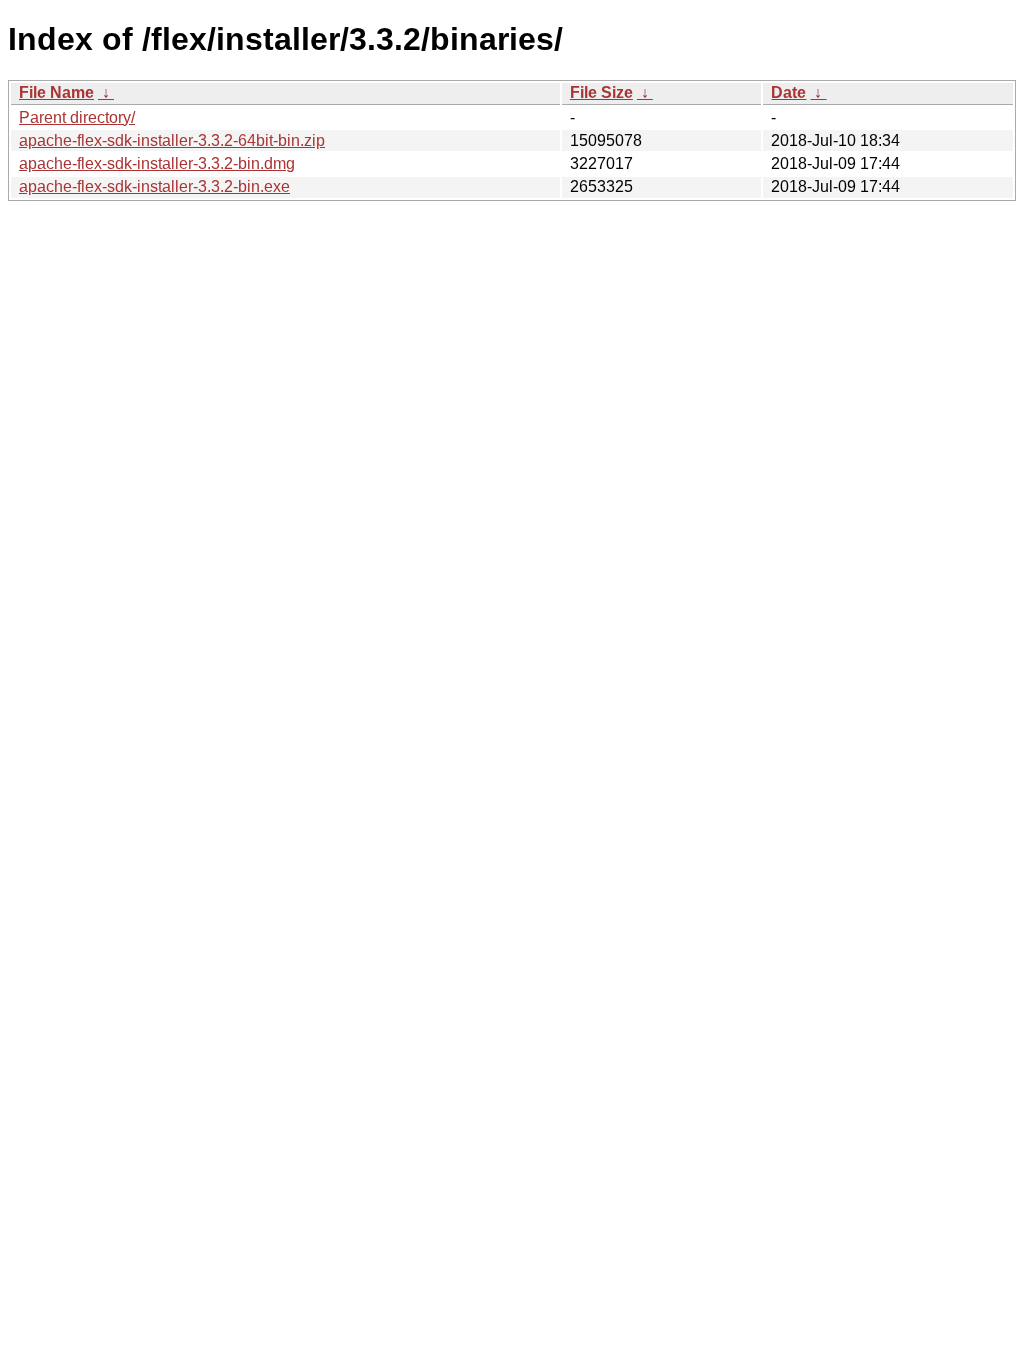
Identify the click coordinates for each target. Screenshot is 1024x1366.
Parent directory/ (77, 117)
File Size (601, 92)
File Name (56, 92)
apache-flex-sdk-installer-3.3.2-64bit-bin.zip (172, 140)
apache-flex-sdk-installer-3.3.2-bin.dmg (157, 163)
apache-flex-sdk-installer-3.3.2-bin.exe (154, 186)
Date (788, 92)
